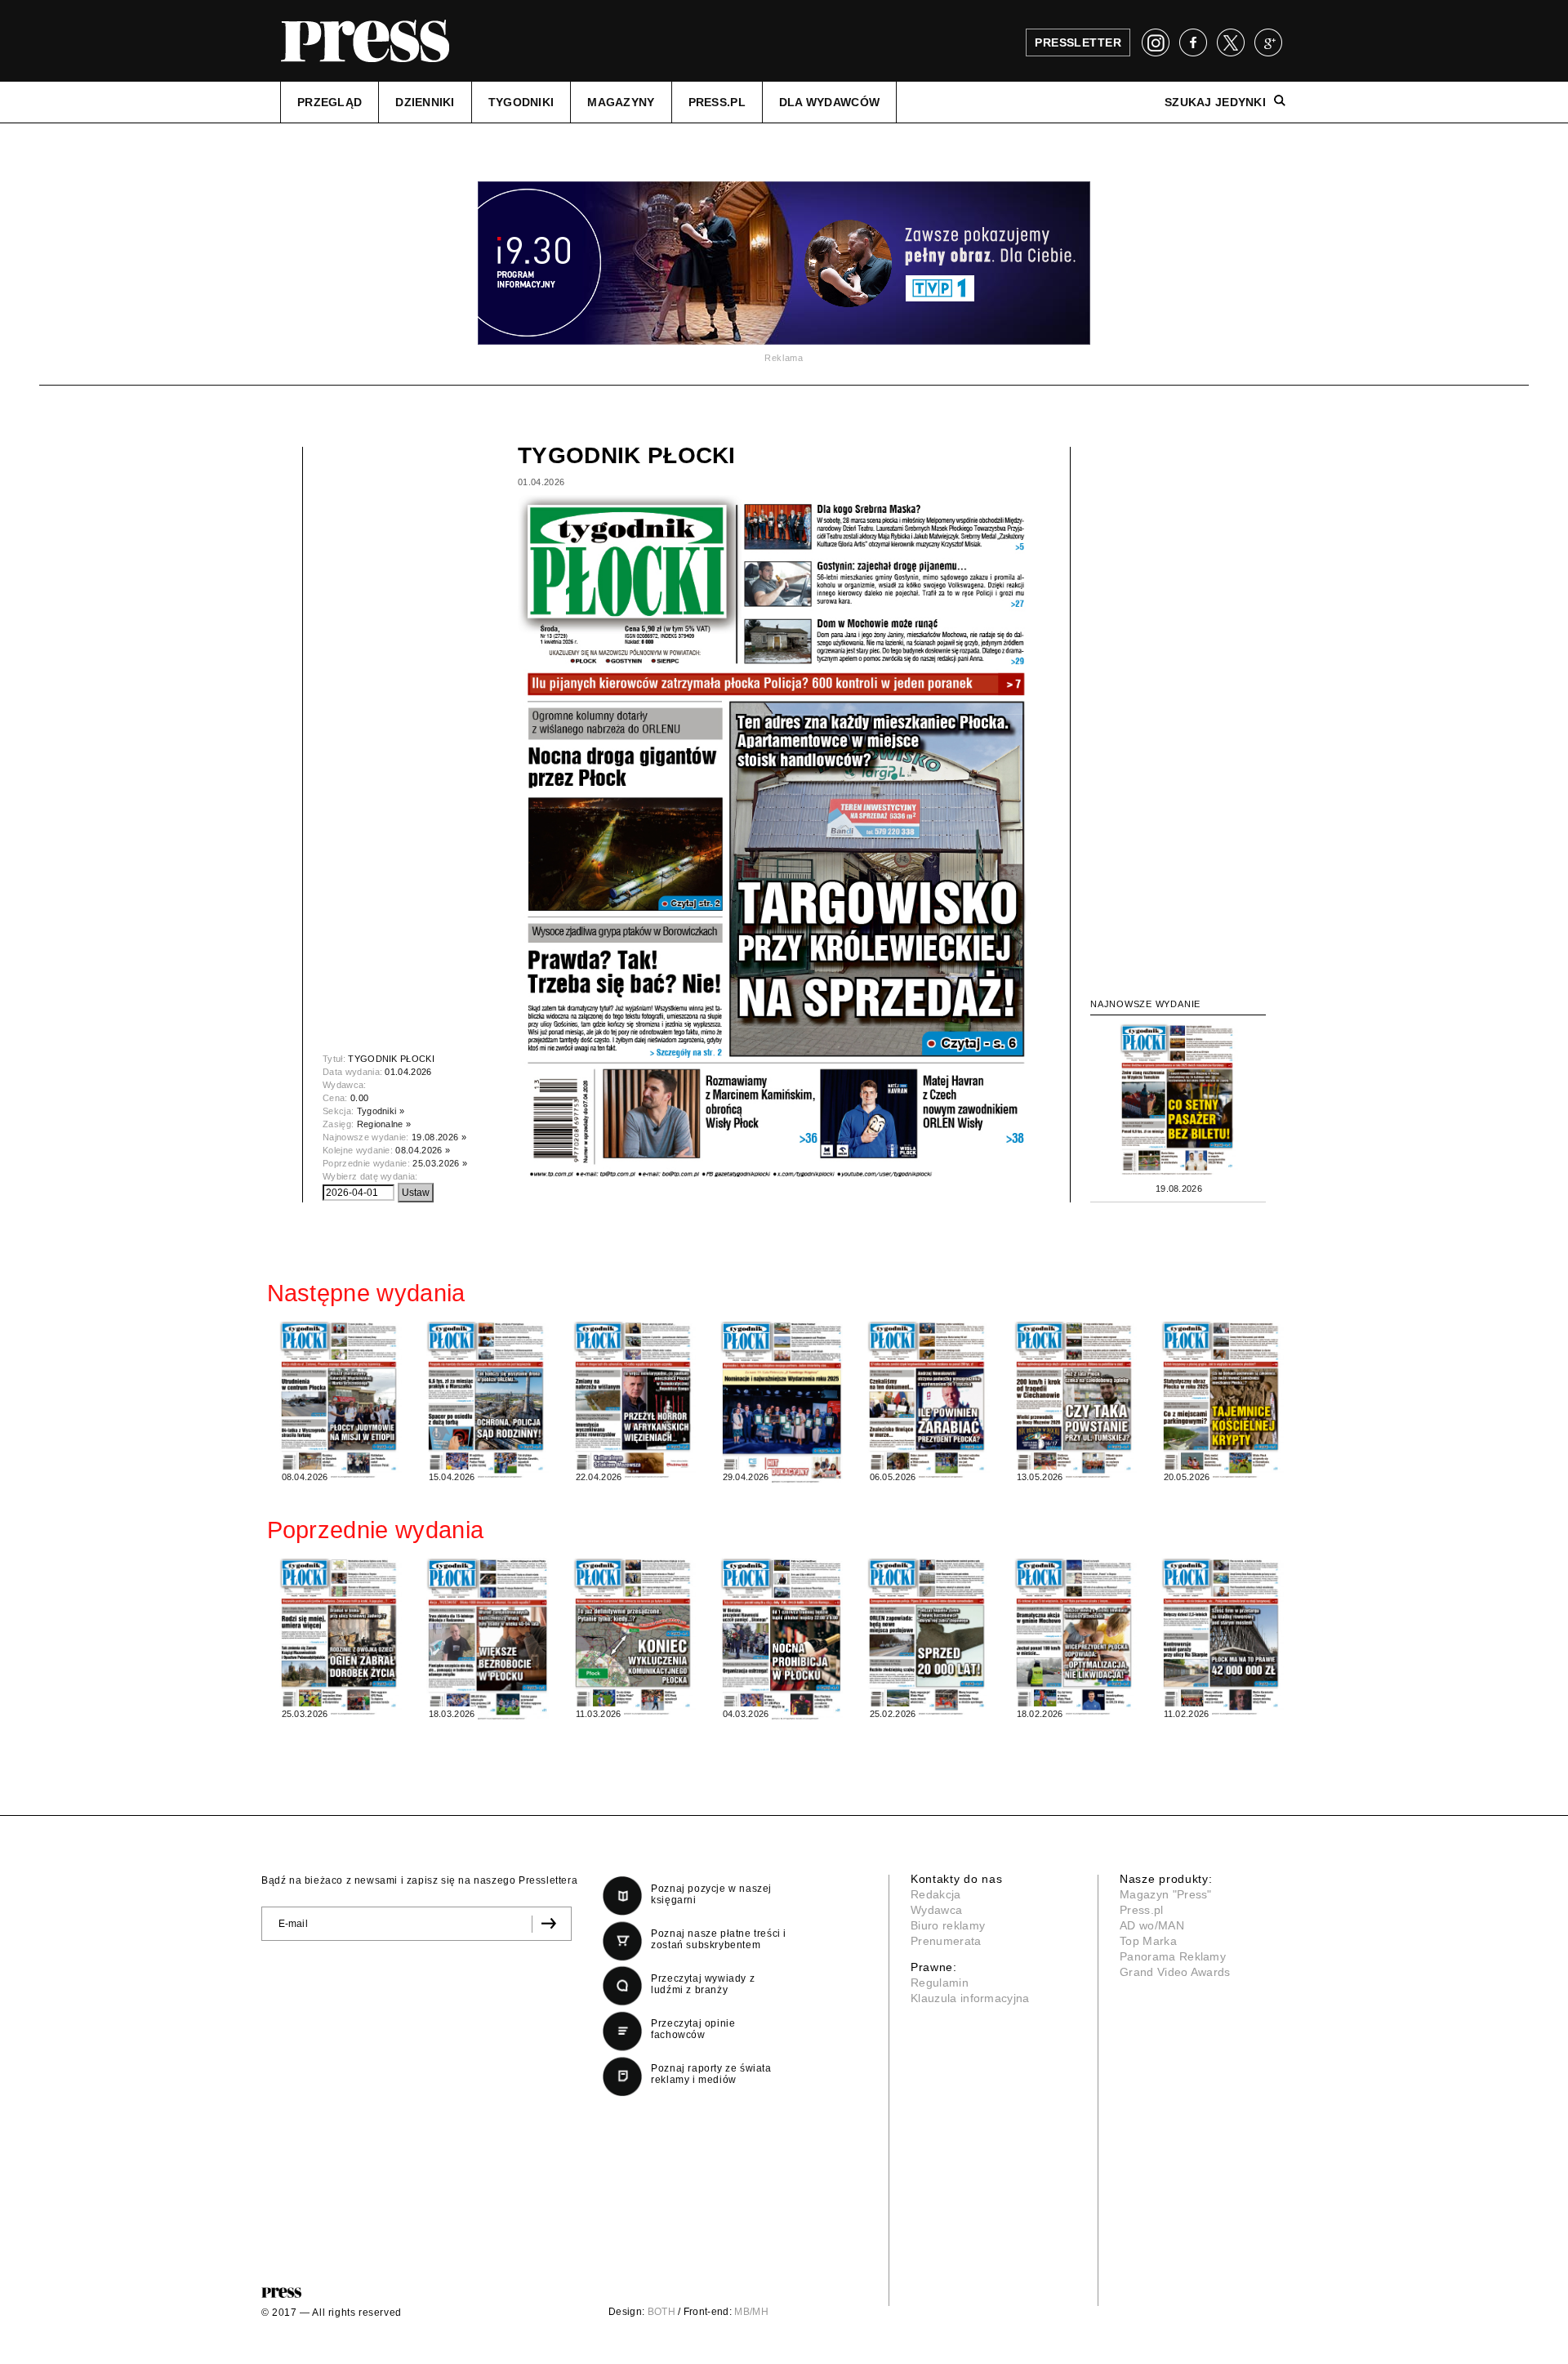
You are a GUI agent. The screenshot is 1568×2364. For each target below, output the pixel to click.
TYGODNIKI (521, 102)
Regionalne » (384, 1124)
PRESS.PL (717, 102)
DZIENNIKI (425, 102)
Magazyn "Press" (1166, 1894)
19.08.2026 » (439, 1137)
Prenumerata (946, 1941)
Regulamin (940, 1983)
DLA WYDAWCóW (829, 102)
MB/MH (751, 2312)
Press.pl (1142, 1910)
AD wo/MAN (1152, 1925)
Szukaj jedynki (1215, 102)
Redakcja (936, 1894)
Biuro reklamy (948, 1925)
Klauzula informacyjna (970, 1998)
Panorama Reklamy (1173, 1956)
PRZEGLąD (330, 102)
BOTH (661, 2312)
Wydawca (936, 1910)
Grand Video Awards (1175, 1972)
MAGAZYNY (621, 102)
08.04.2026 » (423, 1150)
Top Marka (1148, 1941)
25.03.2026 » (440, 1163)
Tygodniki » (381, 1111)
